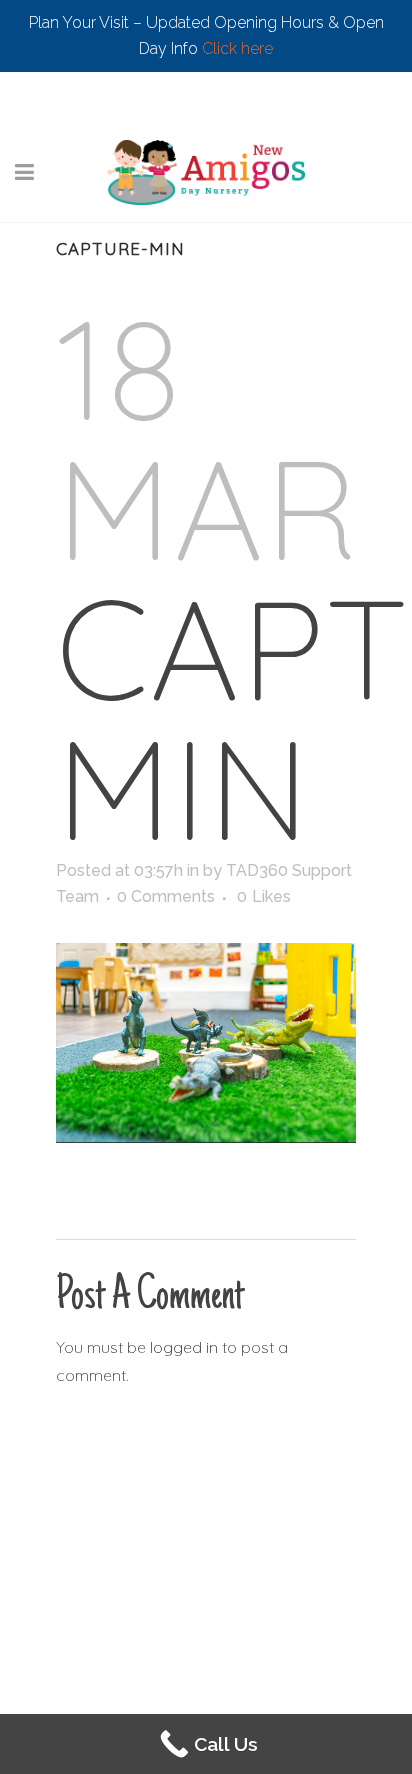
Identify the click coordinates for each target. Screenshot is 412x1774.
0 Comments (166, 896)
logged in (184, 1347)
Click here (237, 48)
